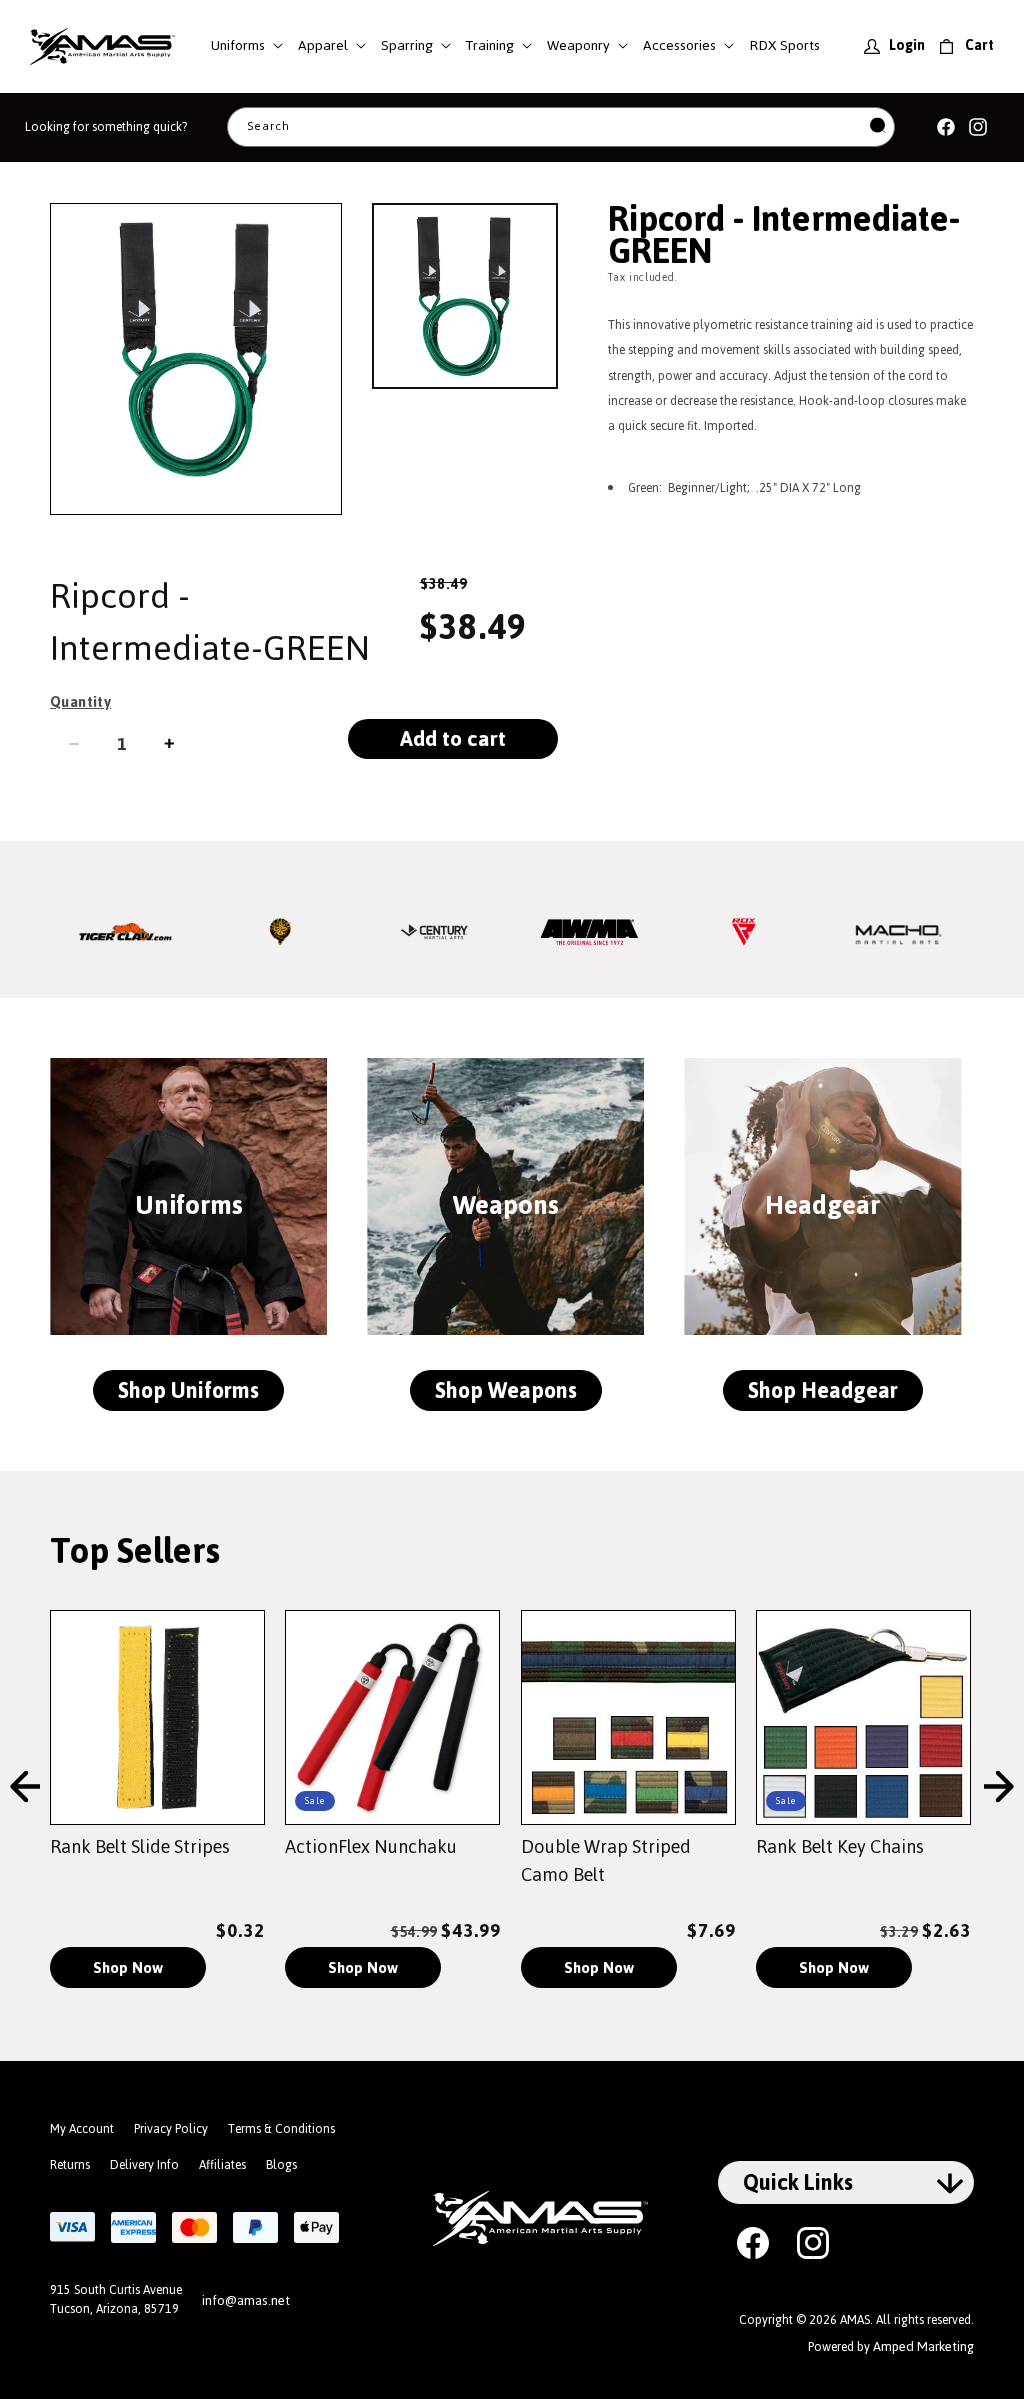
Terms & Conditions (281, 2129)
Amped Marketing (923, 2346)
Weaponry (578, 45)
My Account (82, 2129)
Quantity (80, 702)
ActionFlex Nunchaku (371, 1846)
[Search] (878, 127)
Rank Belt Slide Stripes (140, 1846)
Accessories (679, 45)
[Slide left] (25, 1788)
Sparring (407, 45)
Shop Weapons (506, 1390)
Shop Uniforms (188, 1390)
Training (490, 45)
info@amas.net (246, 2300)
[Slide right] (999, 1788)
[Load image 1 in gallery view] (465, 296)
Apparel (323, 45)
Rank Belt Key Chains (840, 1846)
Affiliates (222, 2165)
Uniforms (238, 45)
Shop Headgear (823, 1390)
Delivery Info (144, 2165)
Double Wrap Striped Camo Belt (606, 1860)
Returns (70, 2165)
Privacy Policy (171, 2129)
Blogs (281, 2165)
